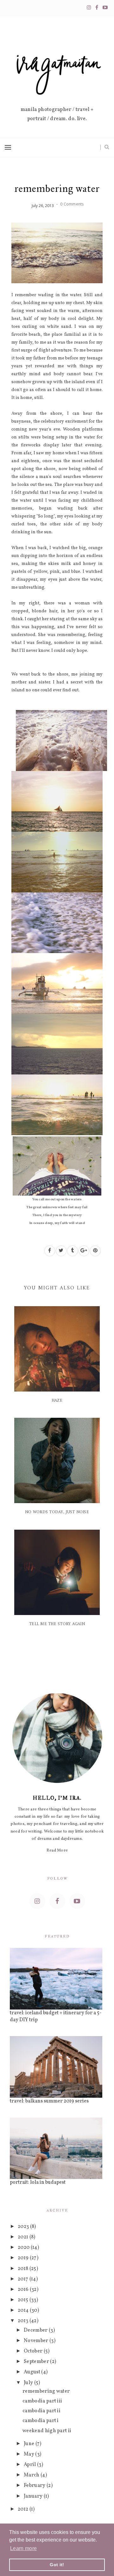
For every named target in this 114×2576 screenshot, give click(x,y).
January (34, 2496)
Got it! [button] (57, 2565)
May (29, 2454)
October (34, 2351)
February (35, 2486)
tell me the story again (57, 1624)
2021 (24, 2237)
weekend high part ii (47, 2431)
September (37, 2362)
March (32, 2475)
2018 (24, 2269)
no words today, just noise (57, 1512)
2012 (24, 2509)
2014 (24, 2310)
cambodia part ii (41, 2411)
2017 (24, 2279)
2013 (24, 2321)
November (37, 2341)
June (30, 2444)
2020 (24, 2248)
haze (57, 1401)
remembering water (46, 2391)
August (32, 2372)
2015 (24, 2300)
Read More (57, 1851)
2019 (24, 2258)
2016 (24, 2290)
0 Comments (72, 204)
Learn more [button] (23, 2548)
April (30, 2465)
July (29, 2383)
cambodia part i (41, 2421)
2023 (24, 2227)
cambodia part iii (42, 2401)
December (36, 2330)
